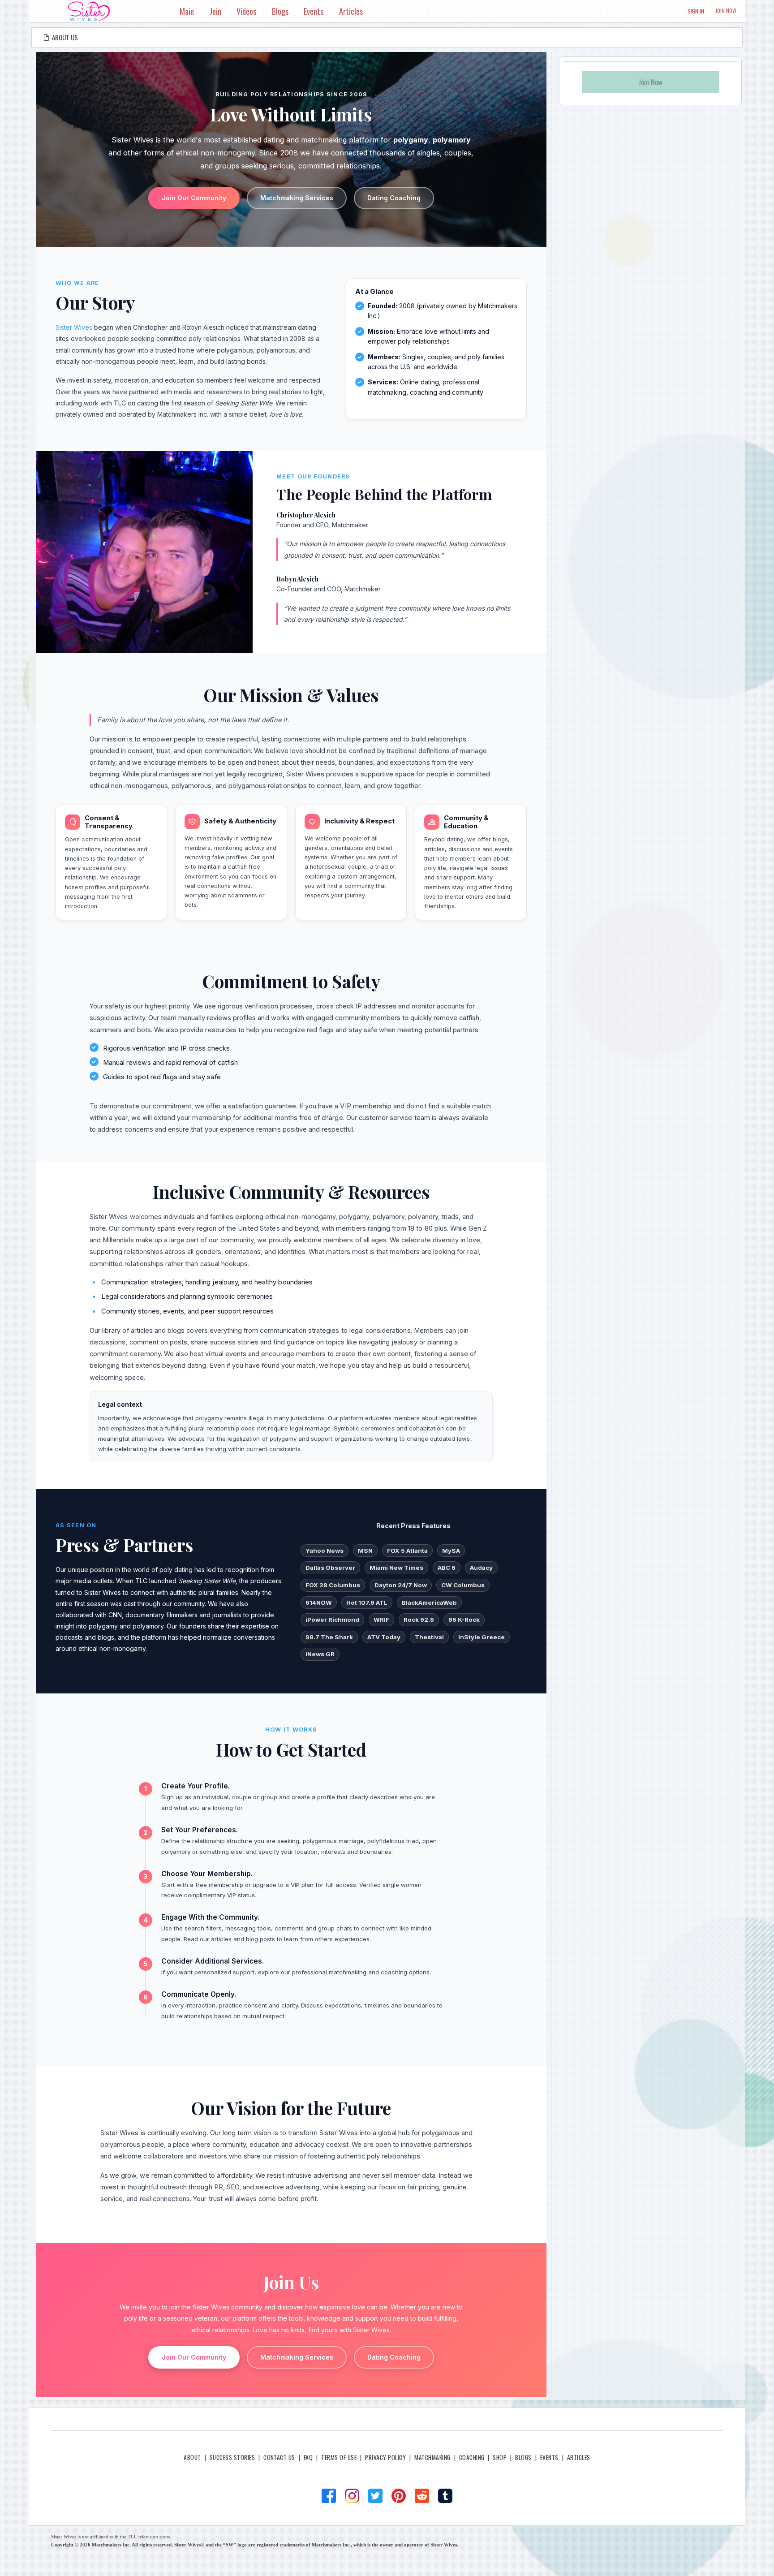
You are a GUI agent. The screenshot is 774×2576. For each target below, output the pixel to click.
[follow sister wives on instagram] (352, 2496)
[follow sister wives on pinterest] (399, 2496)
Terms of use (339, 2457)
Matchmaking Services (297, 198)
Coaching (472, 2457)
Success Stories (232, 2457)
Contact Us (279, 2457)
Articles (579, 2457)
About (192, 2457)
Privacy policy (385, 2457)
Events (549, 2457)
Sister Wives (74, 327)
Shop (500, 2457)
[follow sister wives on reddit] (422, 2496)
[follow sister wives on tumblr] (445, 2496)
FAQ (308, 2457)
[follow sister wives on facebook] (329, 2496)
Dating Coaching (394, 198)
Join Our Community (194, 198)
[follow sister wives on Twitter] (375, 2496)
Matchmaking (432, 2457)
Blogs (523, 2457)
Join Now (726, 11)
